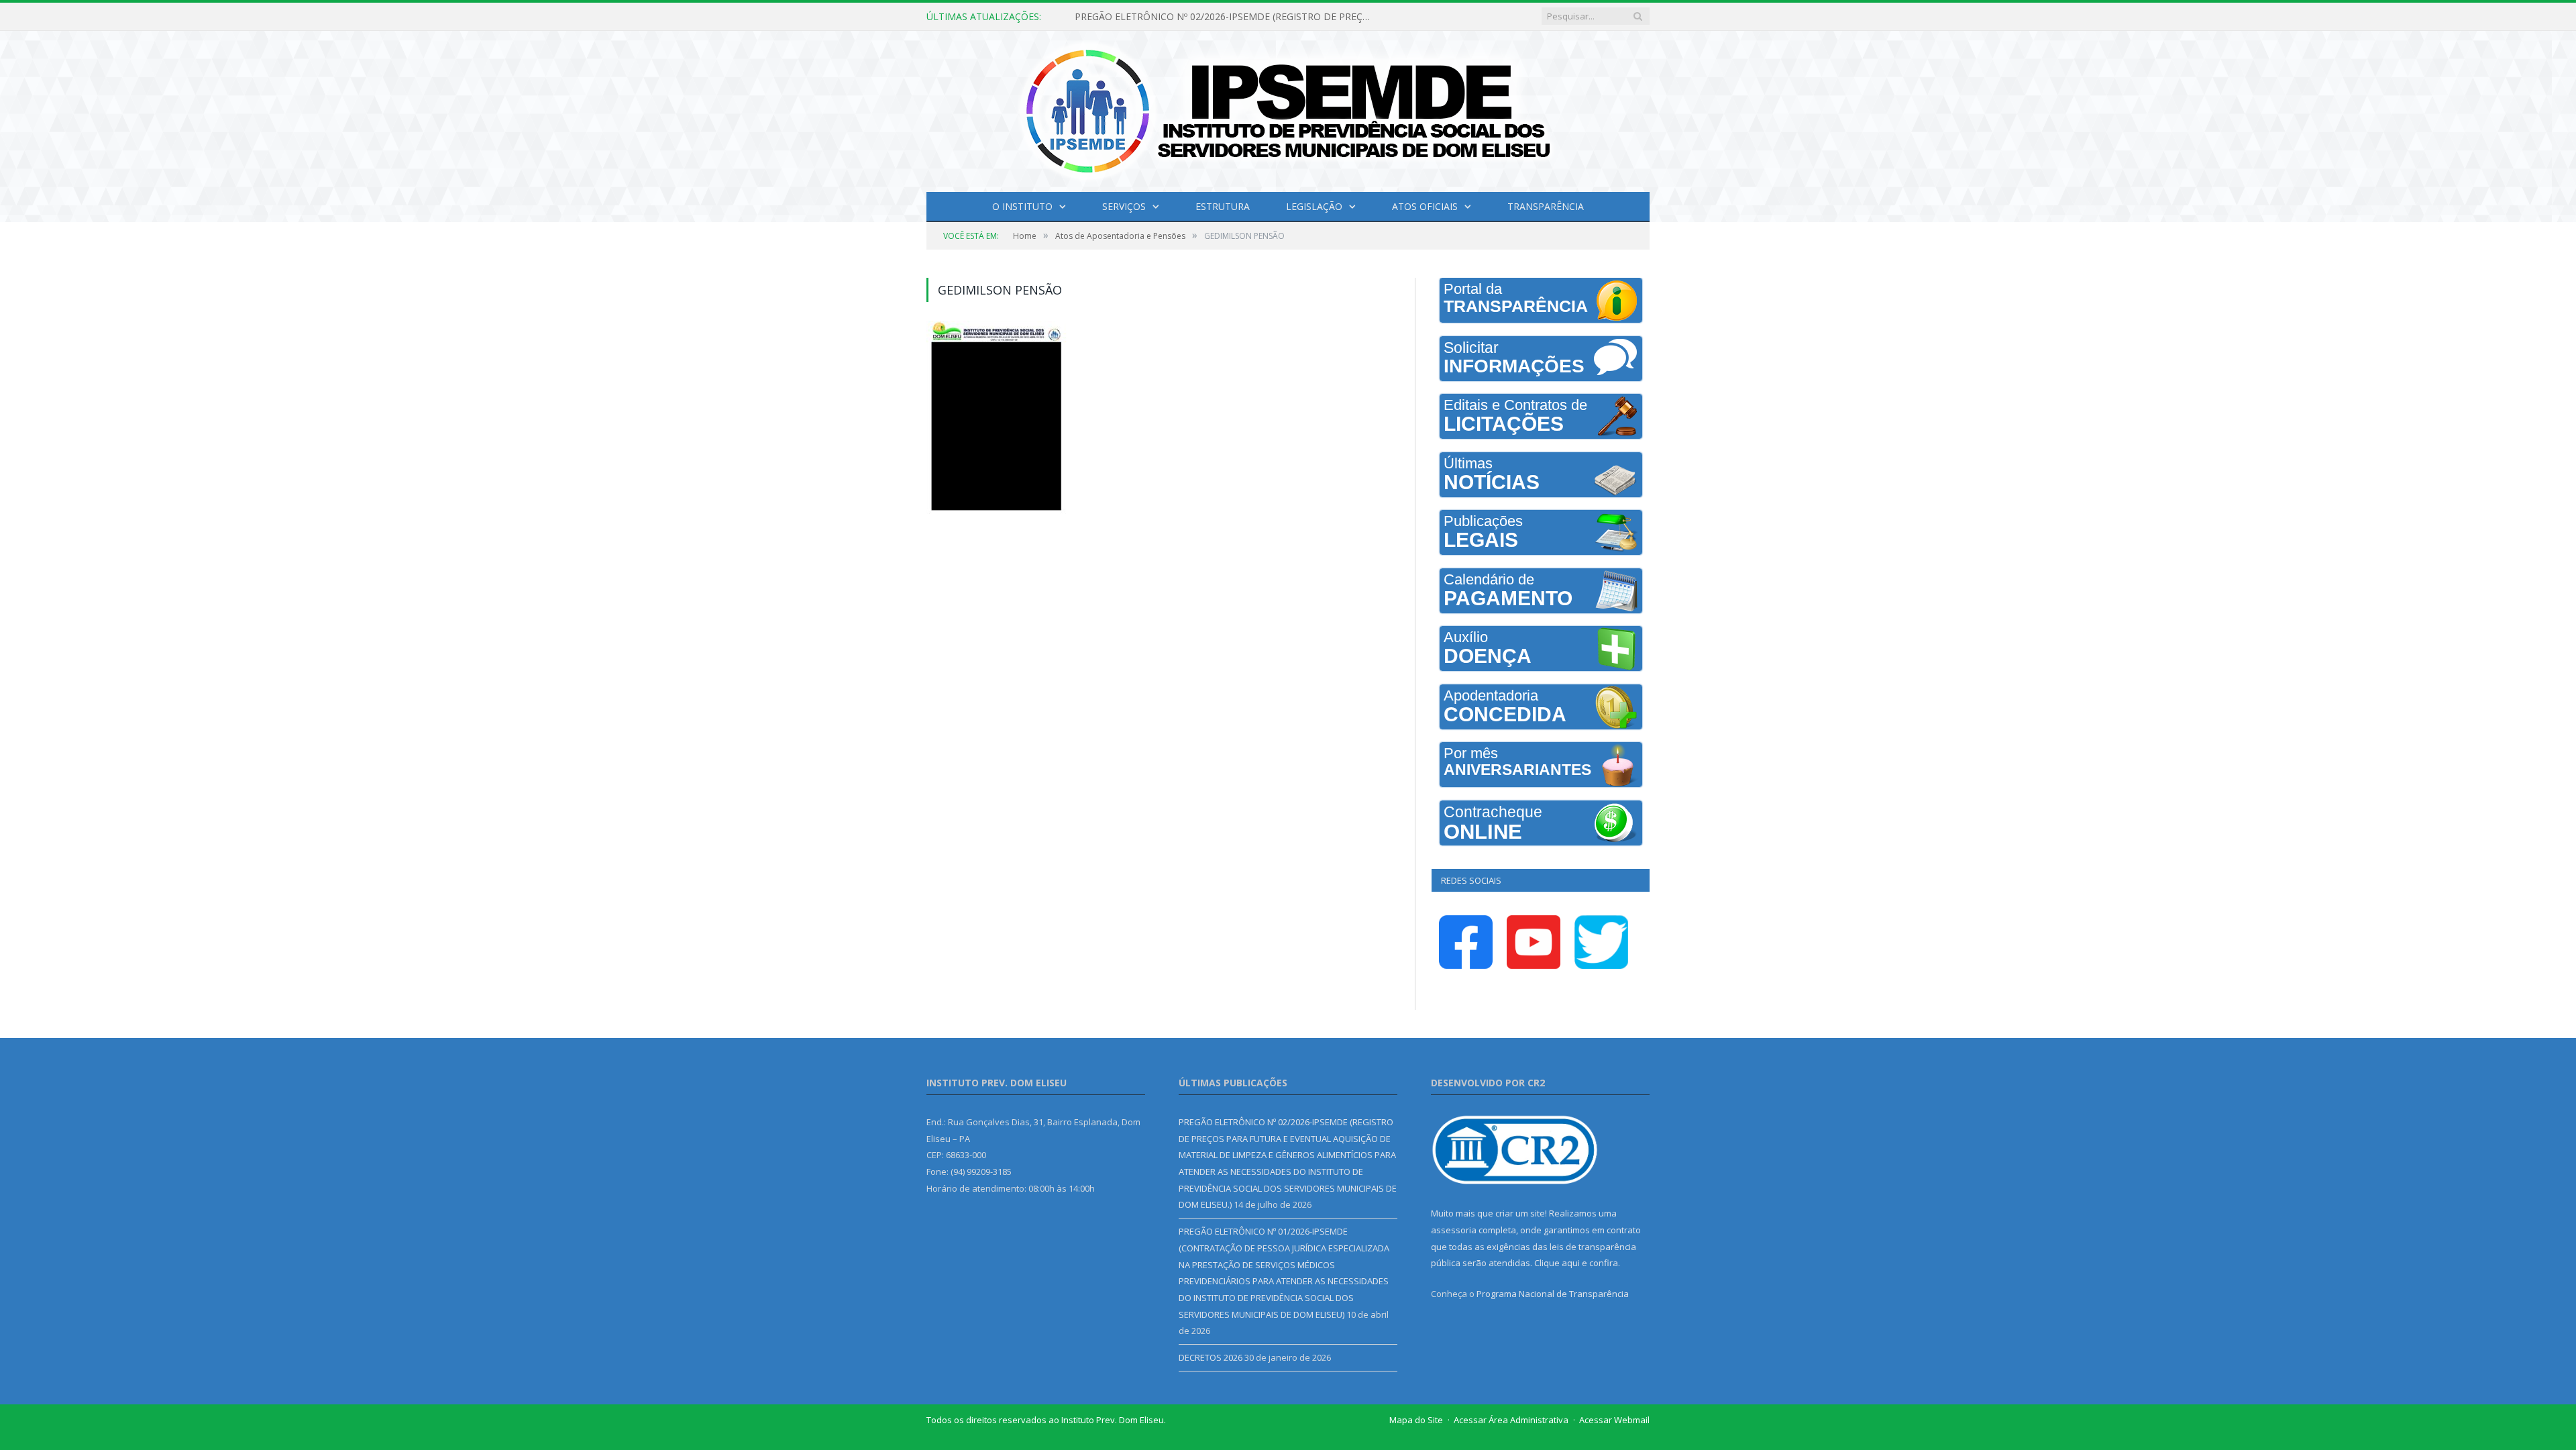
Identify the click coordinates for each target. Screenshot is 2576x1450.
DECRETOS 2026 (1211, 1357)
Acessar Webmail (1614, 1420)
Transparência (1546, 206)
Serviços (1124, 206)
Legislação (1314, 206)
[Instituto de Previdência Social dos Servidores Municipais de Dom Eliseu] (1288, 108)
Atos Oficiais (1425, 206)
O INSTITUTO (1022, 206)
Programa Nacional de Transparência (1553, 1294)
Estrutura (1223, 206)
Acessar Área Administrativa (1511, 1420)
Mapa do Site (1416, 1420)
